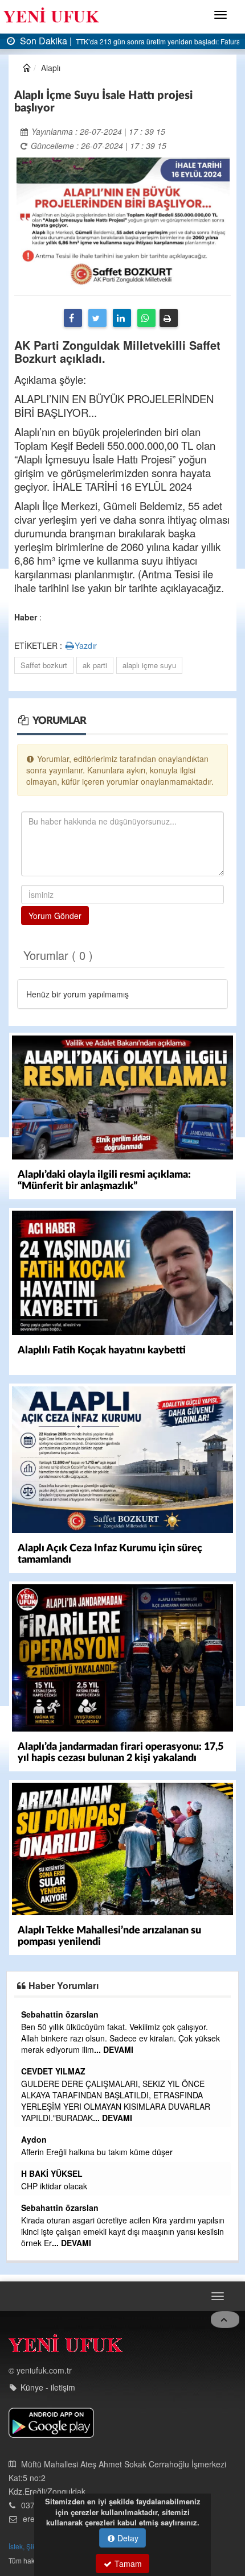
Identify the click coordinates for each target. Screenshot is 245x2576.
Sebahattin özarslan (60, 2014)
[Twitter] (97, 318)
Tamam (127, 2563)
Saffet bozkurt (44, 665)
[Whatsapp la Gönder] (146, 318)
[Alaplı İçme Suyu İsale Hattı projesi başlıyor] (123, 222)
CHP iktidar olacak (54, 2186)
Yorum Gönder (55, 916)
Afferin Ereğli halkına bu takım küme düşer (97, 2152)
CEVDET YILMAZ (53, 2071)
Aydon (34, 2139)
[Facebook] (73, 318)
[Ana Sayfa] (66, 2346)
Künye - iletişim (48, 2387)
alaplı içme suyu (149, 665)
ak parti (95, 665)
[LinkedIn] (122, 318)
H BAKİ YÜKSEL (52, 2173)
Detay (127, 2538)
